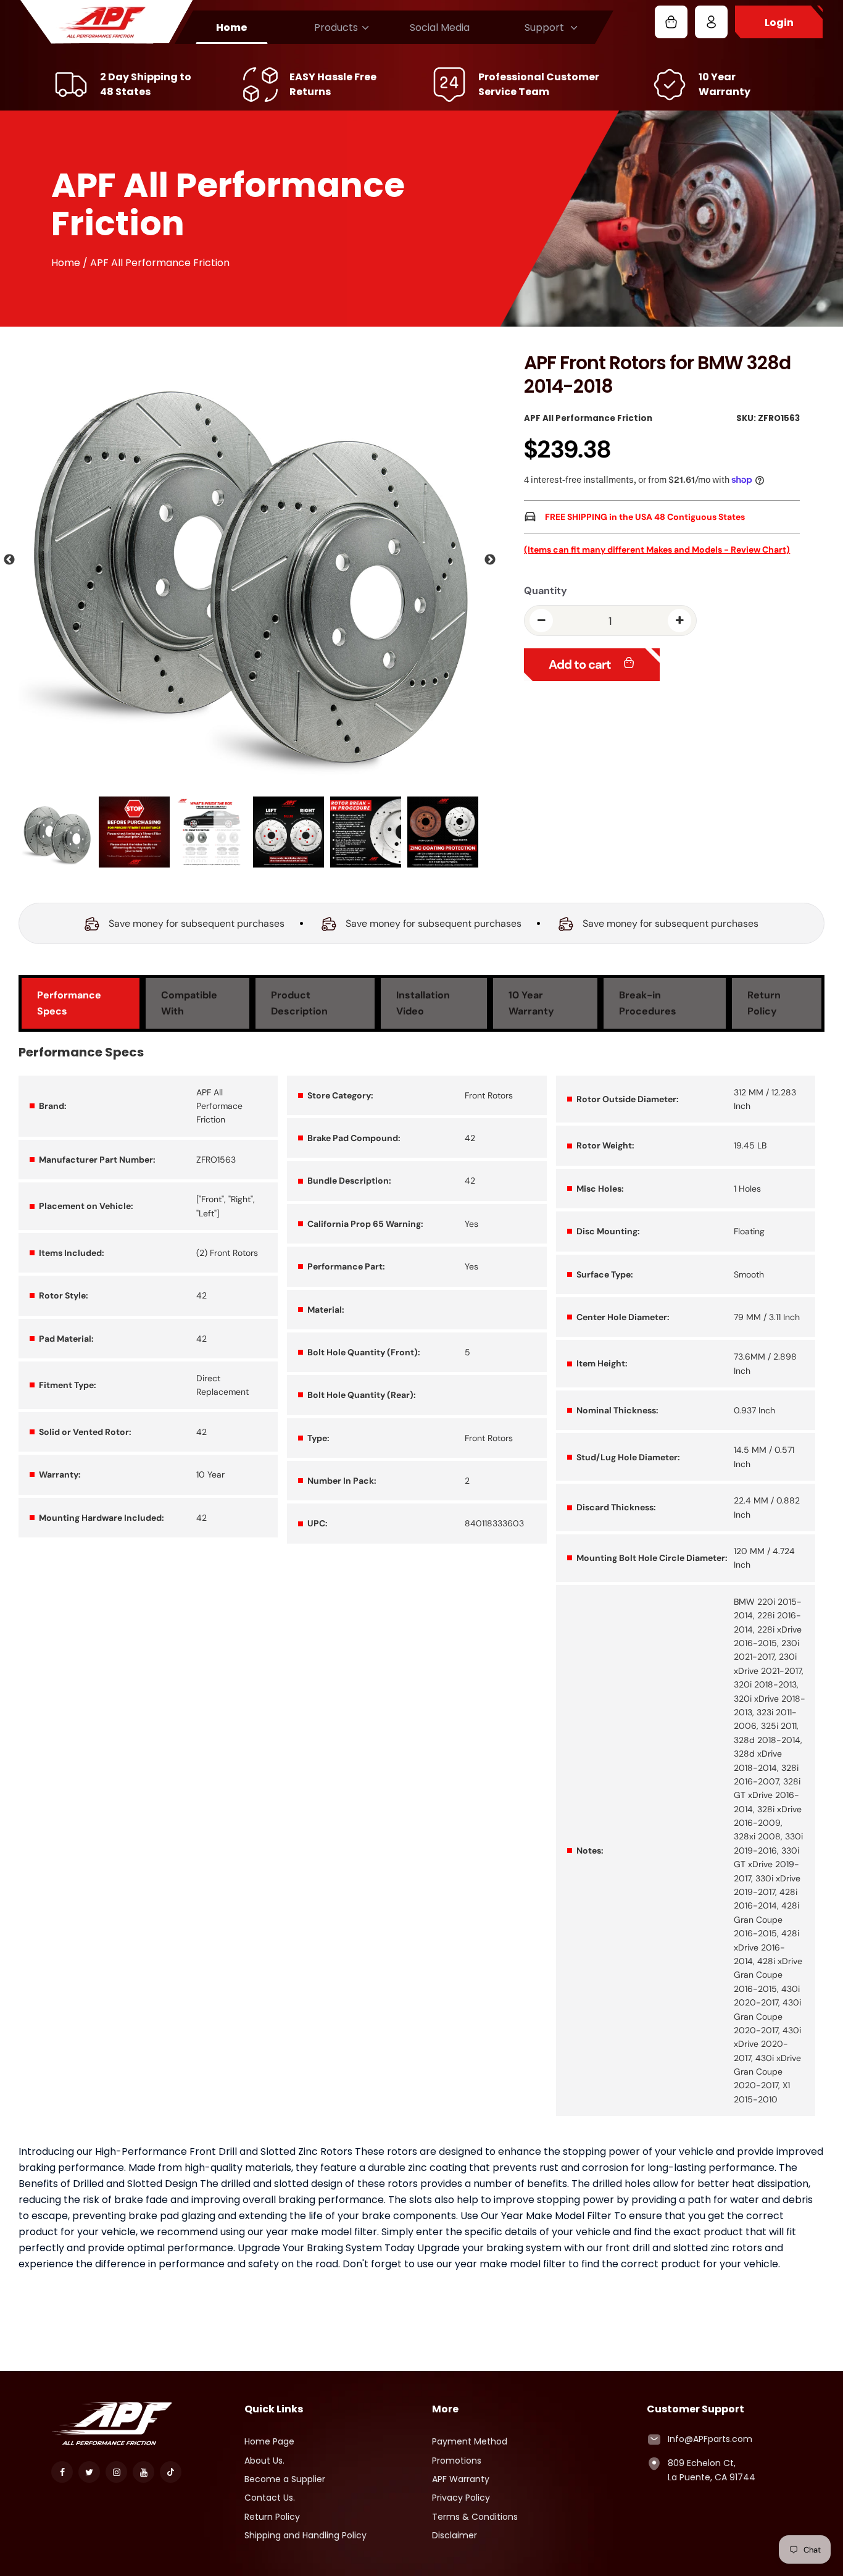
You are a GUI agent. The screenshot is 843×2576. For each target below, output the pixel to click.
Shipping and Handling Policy (305, 2535)
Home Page (269, 2441)
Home (232, 27)
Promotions (457, 2461)
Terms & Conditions (475, 2517)
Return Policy (272, 2517)
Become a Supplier (285, 2479)
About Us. (264, 2461)
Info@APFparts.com (710, 2439)
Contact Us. (270, 2498)
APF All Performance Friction (588, 418)
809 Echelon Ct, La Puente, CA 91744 (712, 2470)
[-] (541, 621)
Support (544, 27)
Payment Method (470, 2441)
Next (490, 560)
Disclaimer (455, 2535)
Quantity (546, 591)
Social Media (440, 27)
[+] (679, 621)
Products (336, 27)
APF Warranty (461, 2479)
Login (779, 23)
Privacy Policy (461, 2498)
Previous (9, 560)
